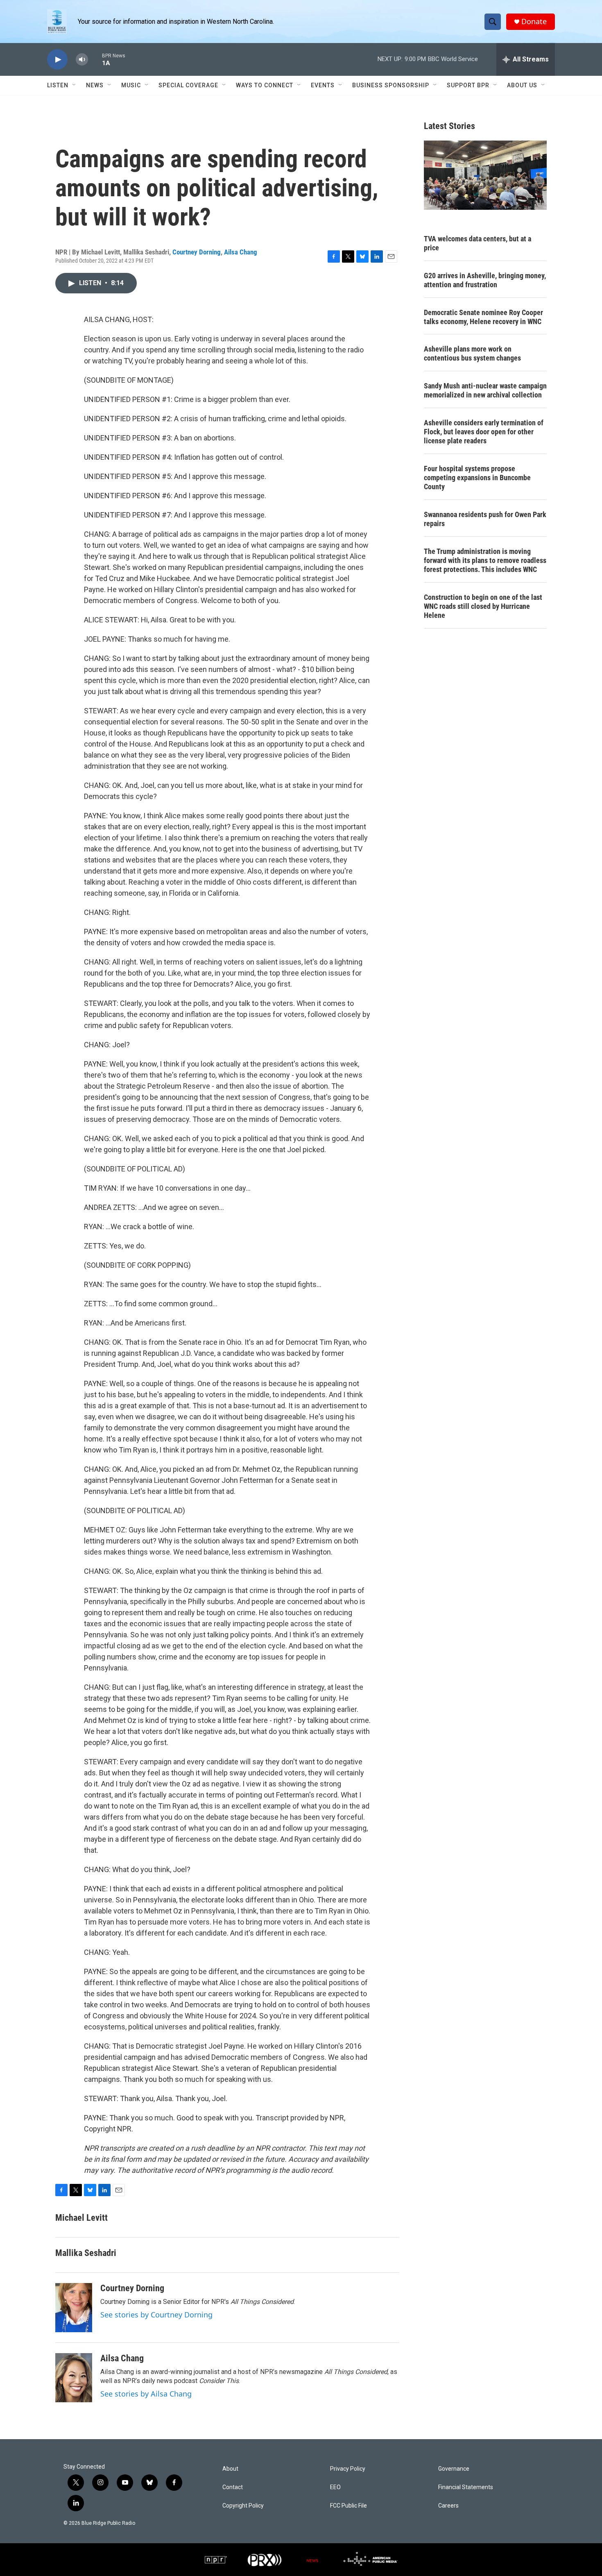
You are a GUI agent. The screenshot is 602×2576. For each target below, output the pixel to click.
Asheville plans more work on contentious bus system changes (472, 353)
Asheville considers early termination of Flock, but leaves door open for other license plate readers (484, 432)
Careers (448, 2506)
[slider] (95, 59)
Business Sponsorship (391, 85)
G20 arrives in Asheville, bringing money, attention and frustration (485, 280)
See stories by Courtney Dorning (156, 2315)
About (230, 2469)
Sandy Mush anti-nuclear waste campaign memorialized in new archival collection (485, 390)
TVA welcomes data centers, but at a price (478, 243)
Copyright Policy (243, 2506)
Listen (58, 85)
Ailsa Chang (241, 252)
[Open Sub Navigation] (75, 85)
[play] (57, 60)
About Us (522, 85)
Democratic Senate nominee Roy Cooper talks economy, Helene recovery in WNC (483, 317)
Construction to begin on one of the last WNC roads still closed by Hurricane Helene (483, 606)
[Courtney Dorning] (74, 2308)
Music (131, 85)
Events (323, 85)
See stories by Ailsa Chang (146, 2394)
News (95, 85)
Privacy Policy (348, 2469)
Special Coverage (188, 85)
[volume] (82, 60)
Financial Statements (466, 2487)
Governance (454, 2469)
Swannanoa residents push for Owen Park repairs (485, 519)
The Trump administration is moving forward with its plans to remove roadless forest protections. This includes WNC (485, 560)
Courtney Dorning (197, 252)
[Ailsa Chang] (74, 2378)
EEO (335, 2487)
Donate (534, 22)
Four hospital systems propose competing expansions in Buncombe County (477, 478)
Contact (233, 2487)
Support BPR (468, 85)
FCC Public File (349, 2506)
